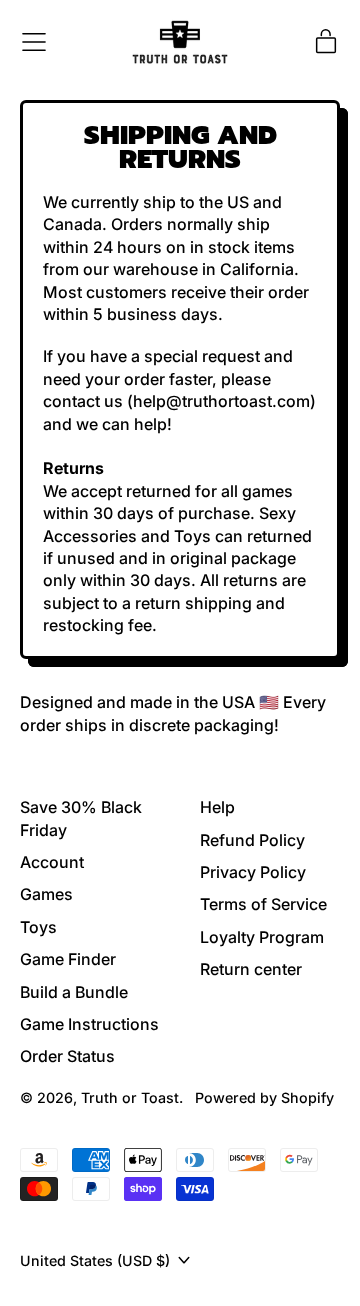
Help (217, 807)
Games (46, 894)
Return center (251, 969)
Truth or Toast (130, 1097)
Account (52, 862)
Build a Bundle (74, 992)
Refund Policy (252, 840)
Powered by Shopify (264, 1097)
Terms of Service (263, 904)
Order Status (67, 1056)
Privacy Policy (253, 872)
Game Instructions (89, 1024)
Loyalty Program (262, 937)
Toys (38, 927)
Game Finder (68, 959)
